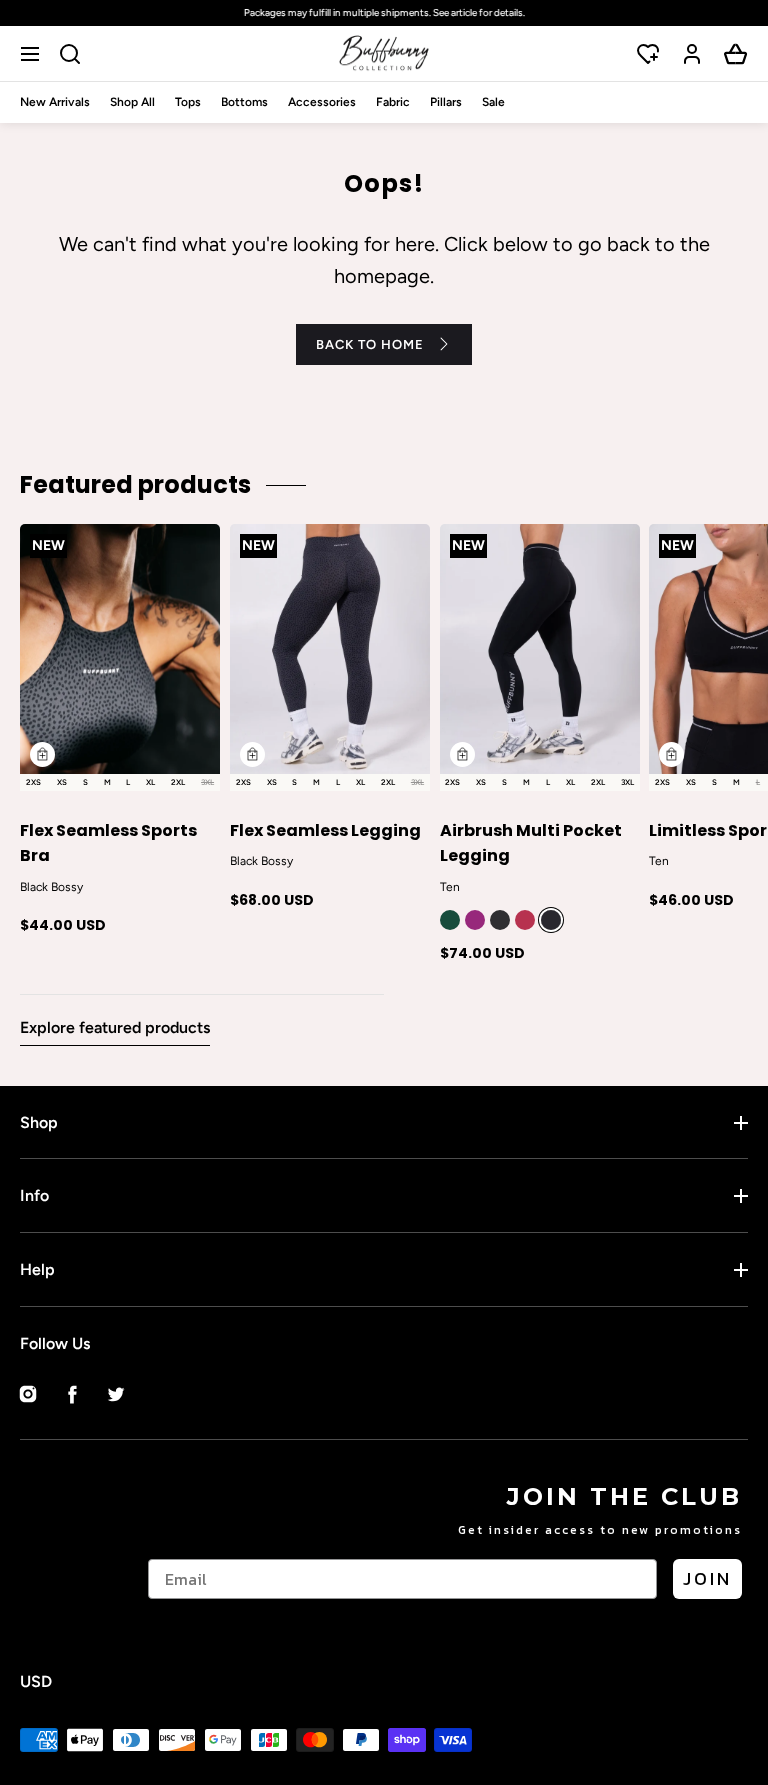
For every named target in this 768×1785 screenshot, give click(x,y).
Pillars (446, 102)
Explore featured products (115, 1027)
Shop (39, 1122)
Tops (188, 102)
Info (34, 1195)
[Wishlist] (648, 54)
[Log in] (692, 54)
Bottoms (244, 102)
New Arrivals (55, 102)
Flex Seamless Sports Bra (108, 843)
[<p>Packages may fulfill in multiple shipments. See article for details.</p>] (384, 13)
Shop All (132, 102)
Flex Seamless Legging (325, 830)
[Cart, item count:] (736, 54)
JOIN (707, 1578)
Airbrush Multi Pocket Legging (531, 843)
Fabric (393, 102)
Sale (493, 102)
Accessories (322, 102)
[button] (32, 53)
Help (37, 1269)
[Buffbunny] (384, 53)
